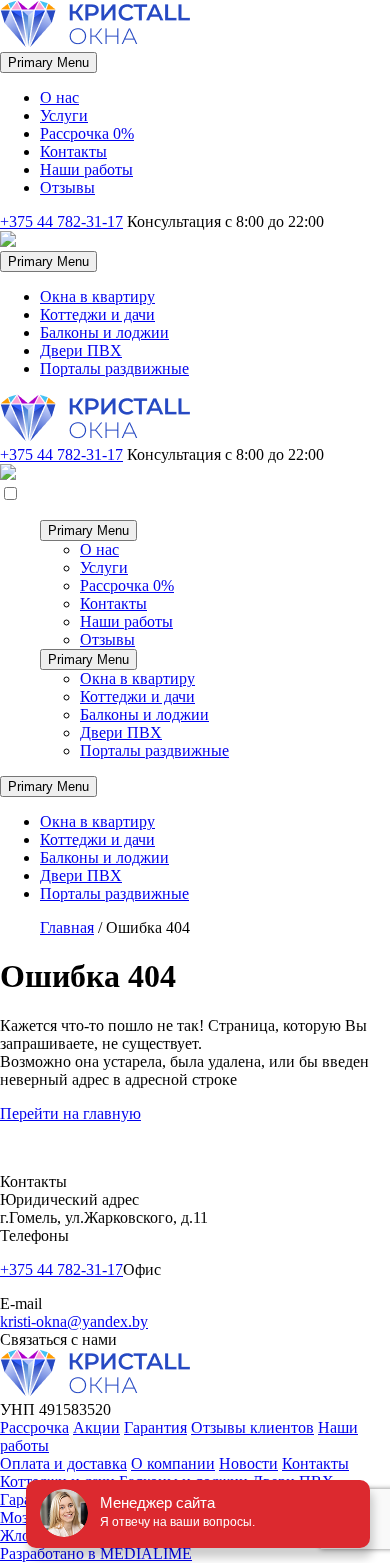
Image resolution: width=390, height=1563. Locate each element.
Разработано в (96, 1553)
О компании (173, 1463)
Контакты (73, 151)
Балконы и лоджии (104, 332)
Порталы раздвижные (114, 368)
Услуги (64, 115)
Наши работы (86, 169)
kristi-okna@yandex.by (74, 1321)
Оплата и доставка (63, 1463)
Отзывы (67, 187)
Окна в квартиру (97, 296)
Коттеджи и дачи (97, 314)
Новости (248, 1463)
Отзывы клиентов (252, 1427)
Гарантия (155, 1427)
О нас (59, 97)
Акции (96, 1427)
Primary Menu (48, 62)
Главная (67, 927)
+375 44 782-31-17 (61, 221)
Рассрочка (34, 1427)
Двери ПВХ (81, 350)
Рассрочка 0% (87, 133)
